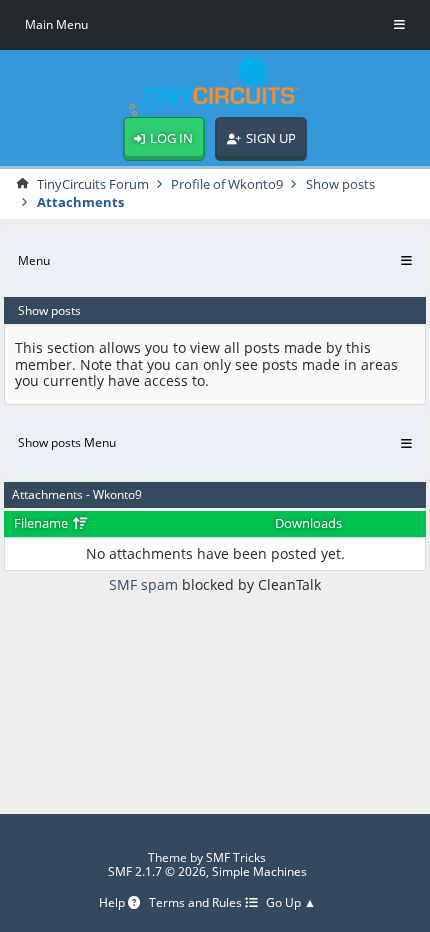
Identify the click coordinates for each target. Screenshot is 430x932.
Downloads (308, 523)
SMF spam (143, 584)
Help (113, 903)
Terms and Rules (197, 903)
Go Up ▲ (291, 903)
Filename (42, 523)
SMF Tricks (236, 857)
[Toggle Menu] (399, 25)
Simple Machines (259, 871)
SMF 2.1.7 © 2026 (157, 871)
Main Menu (56, 24)
